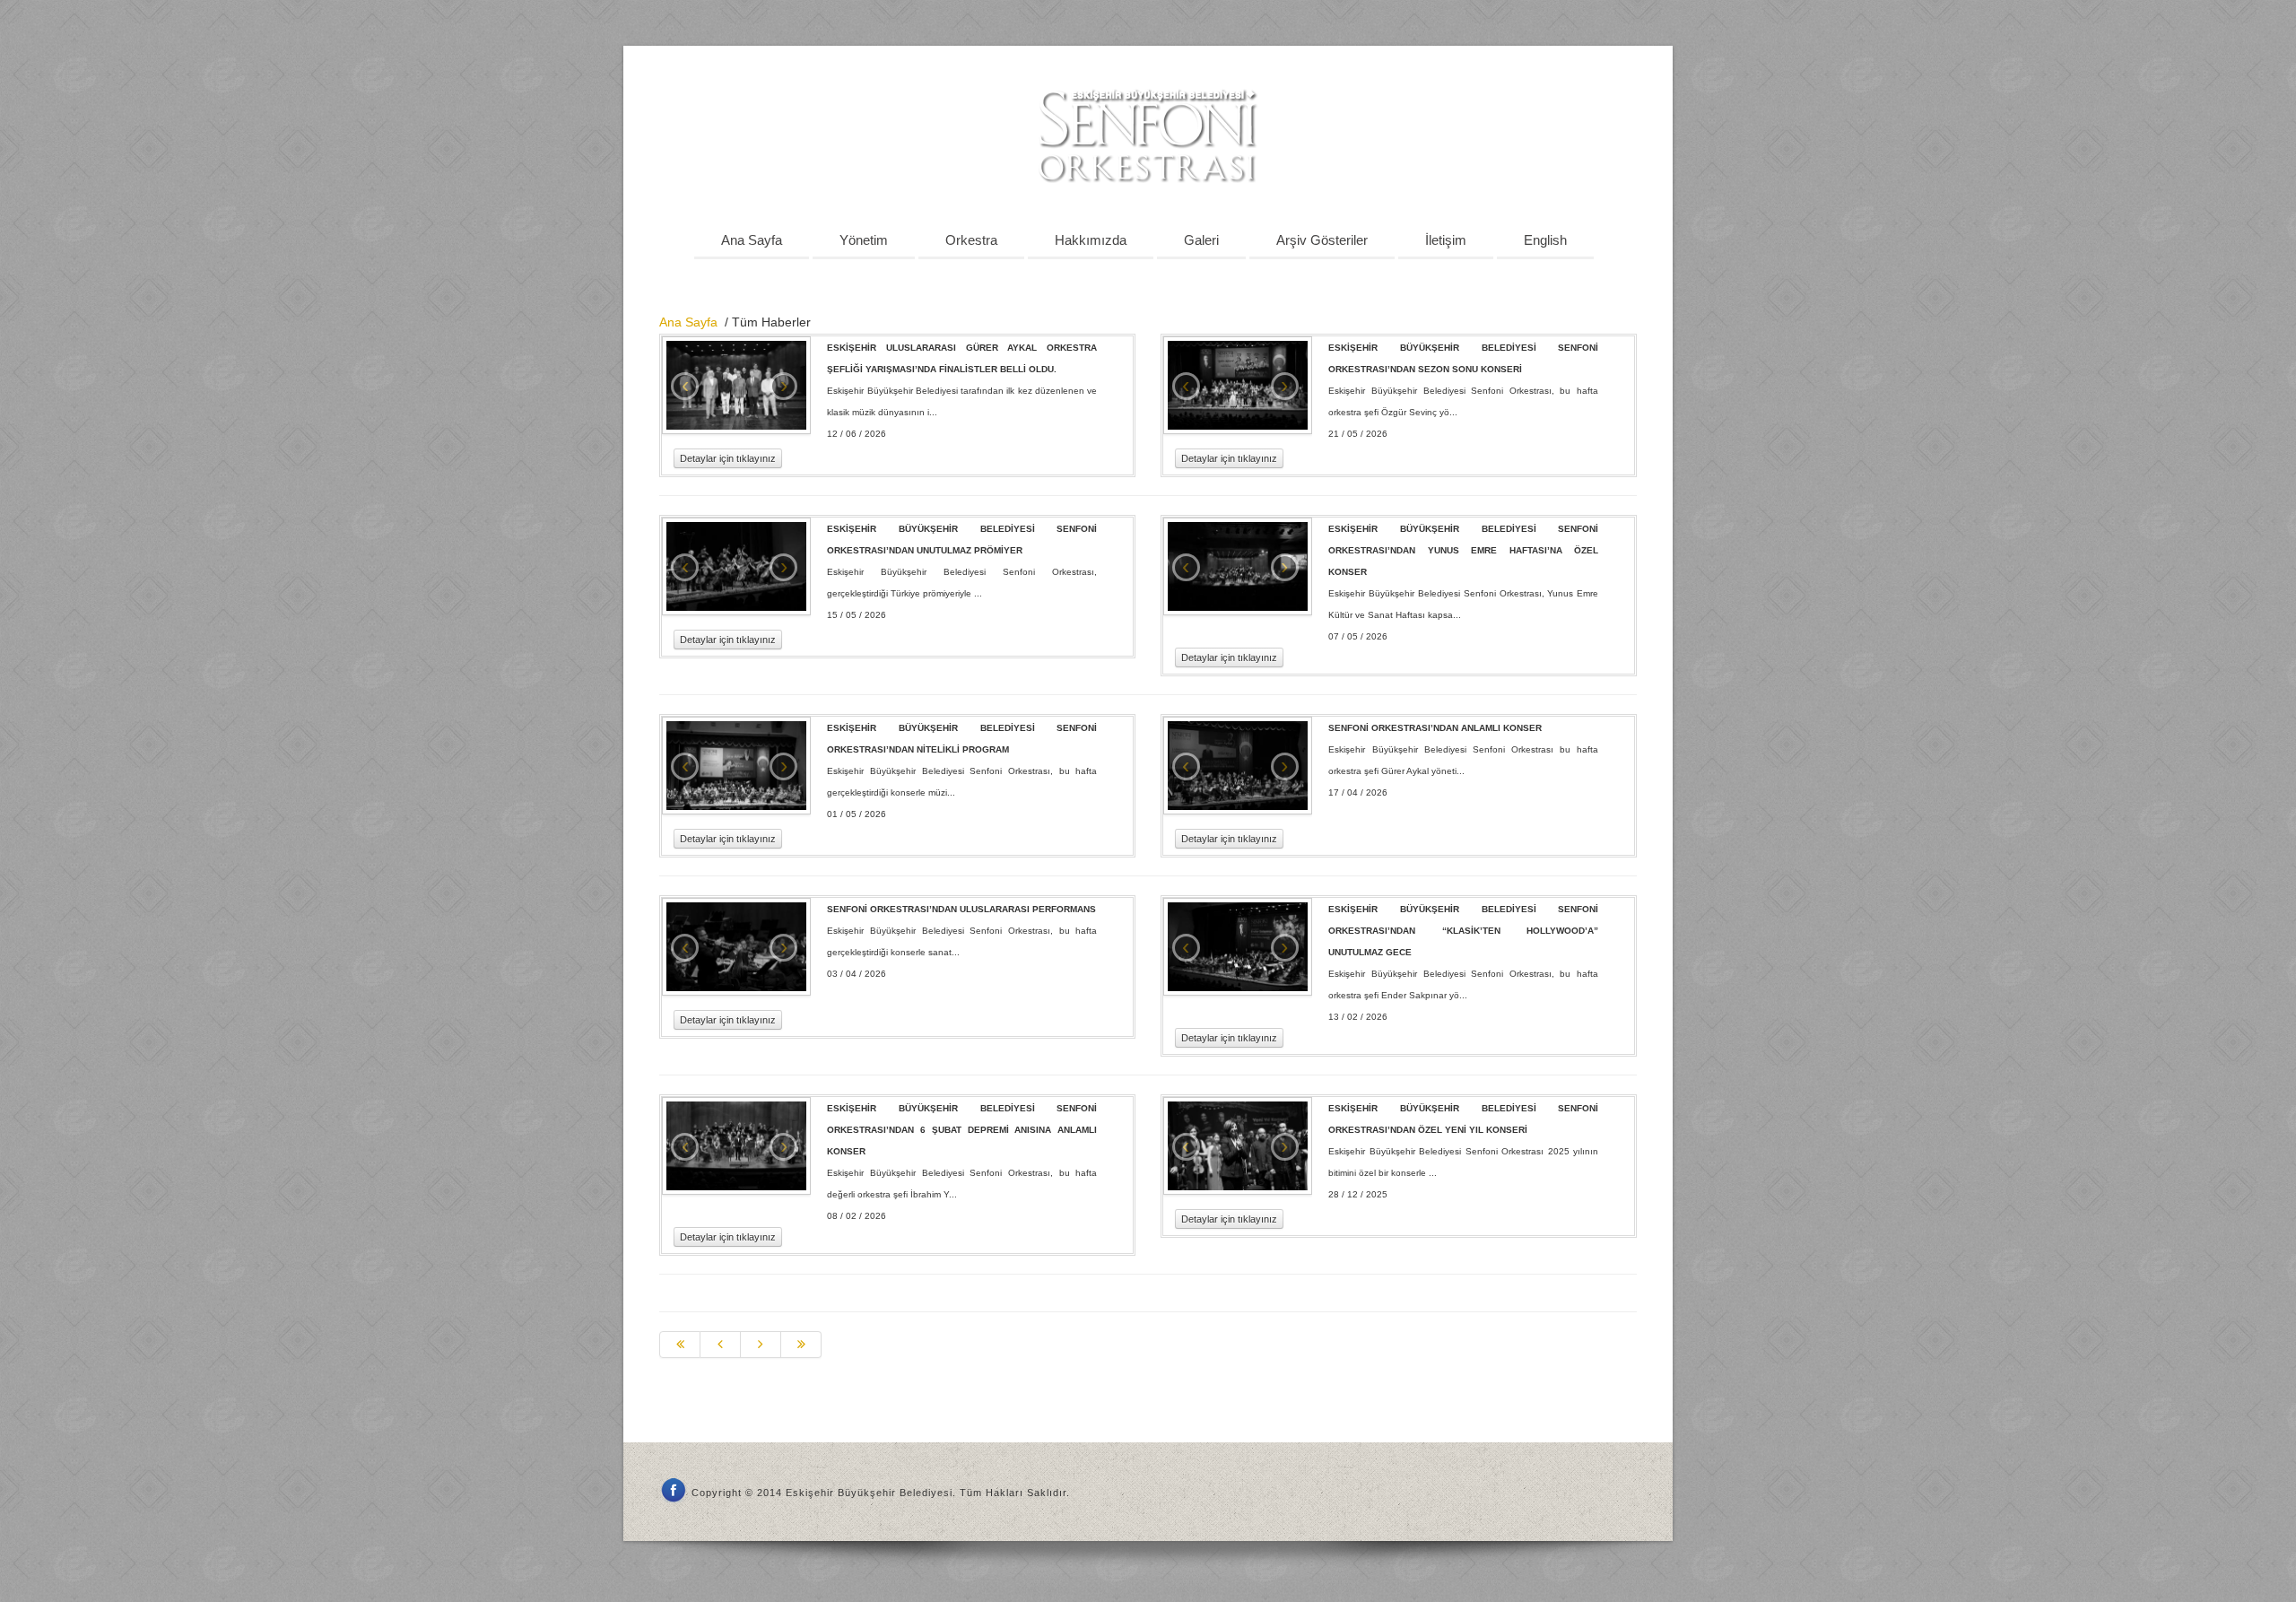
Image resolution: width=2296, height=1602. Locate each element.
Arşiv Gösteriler (1322, 240)
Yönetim (864, 240)
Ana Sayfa (752, 240)
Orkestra (971, 240)
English (1545, 240)
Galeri (1201, 240)
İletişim (1446, 240)
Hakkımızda (1091, 240)
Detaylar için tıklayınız (728, 458)
